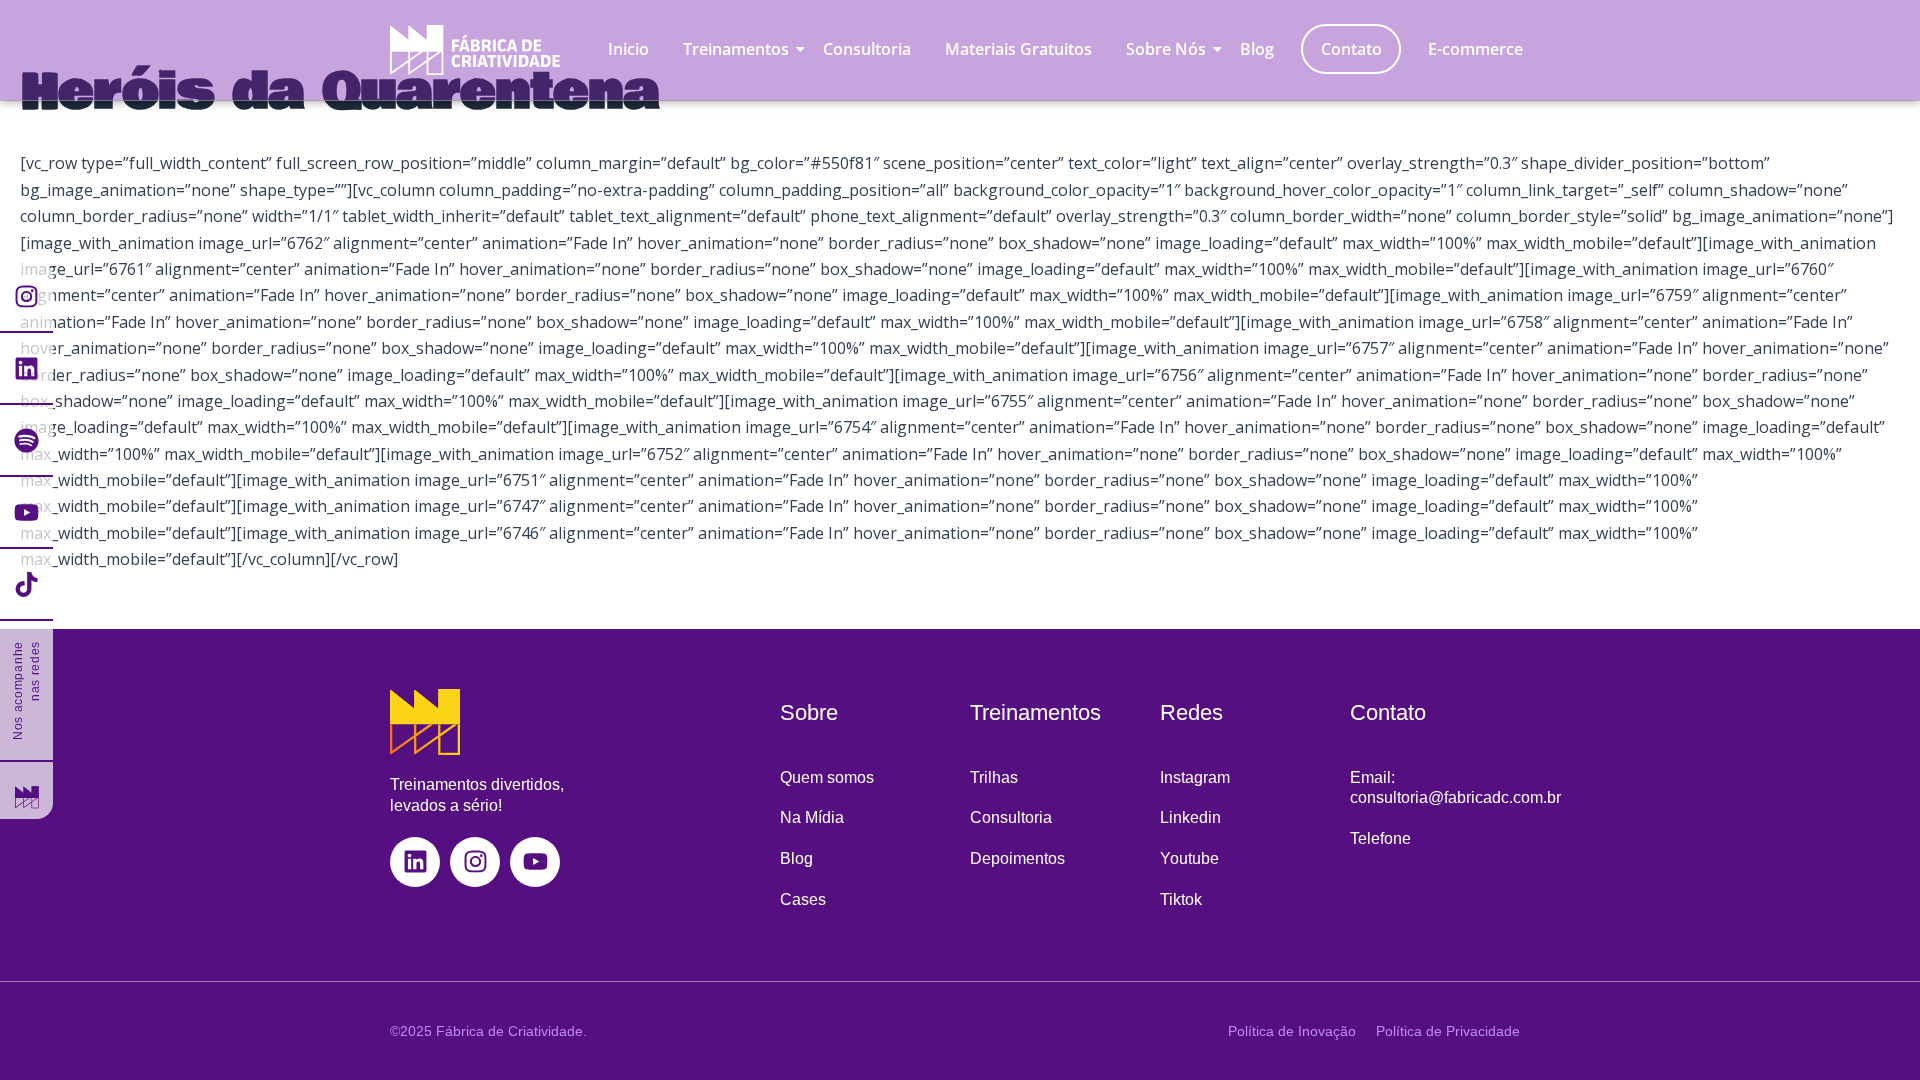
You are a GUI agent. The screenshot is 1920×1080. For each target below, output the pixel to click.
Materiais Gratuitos (1018, 49)
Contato (1351, 49)
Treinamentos (736, 49)
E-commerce (1475, 49)
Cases (803, 899)
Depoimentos (1017, 858)
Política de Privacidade (1448, 1031)
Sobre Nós (1166, 49)
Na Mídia (812, 817)
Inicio (628, 49)
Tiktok (1181, 899)
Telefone (1380, 838)
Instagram (1195, 777)
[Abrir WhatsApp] (50, 1029)
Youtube (1189, 858)
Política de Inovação (1292, 1031)
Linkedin (1190, 817)
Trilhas (994, 777)
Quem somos (827, 777)
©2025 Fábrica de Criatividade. (488, 1031)
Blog (1257, 49)
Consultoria (867, 49)
